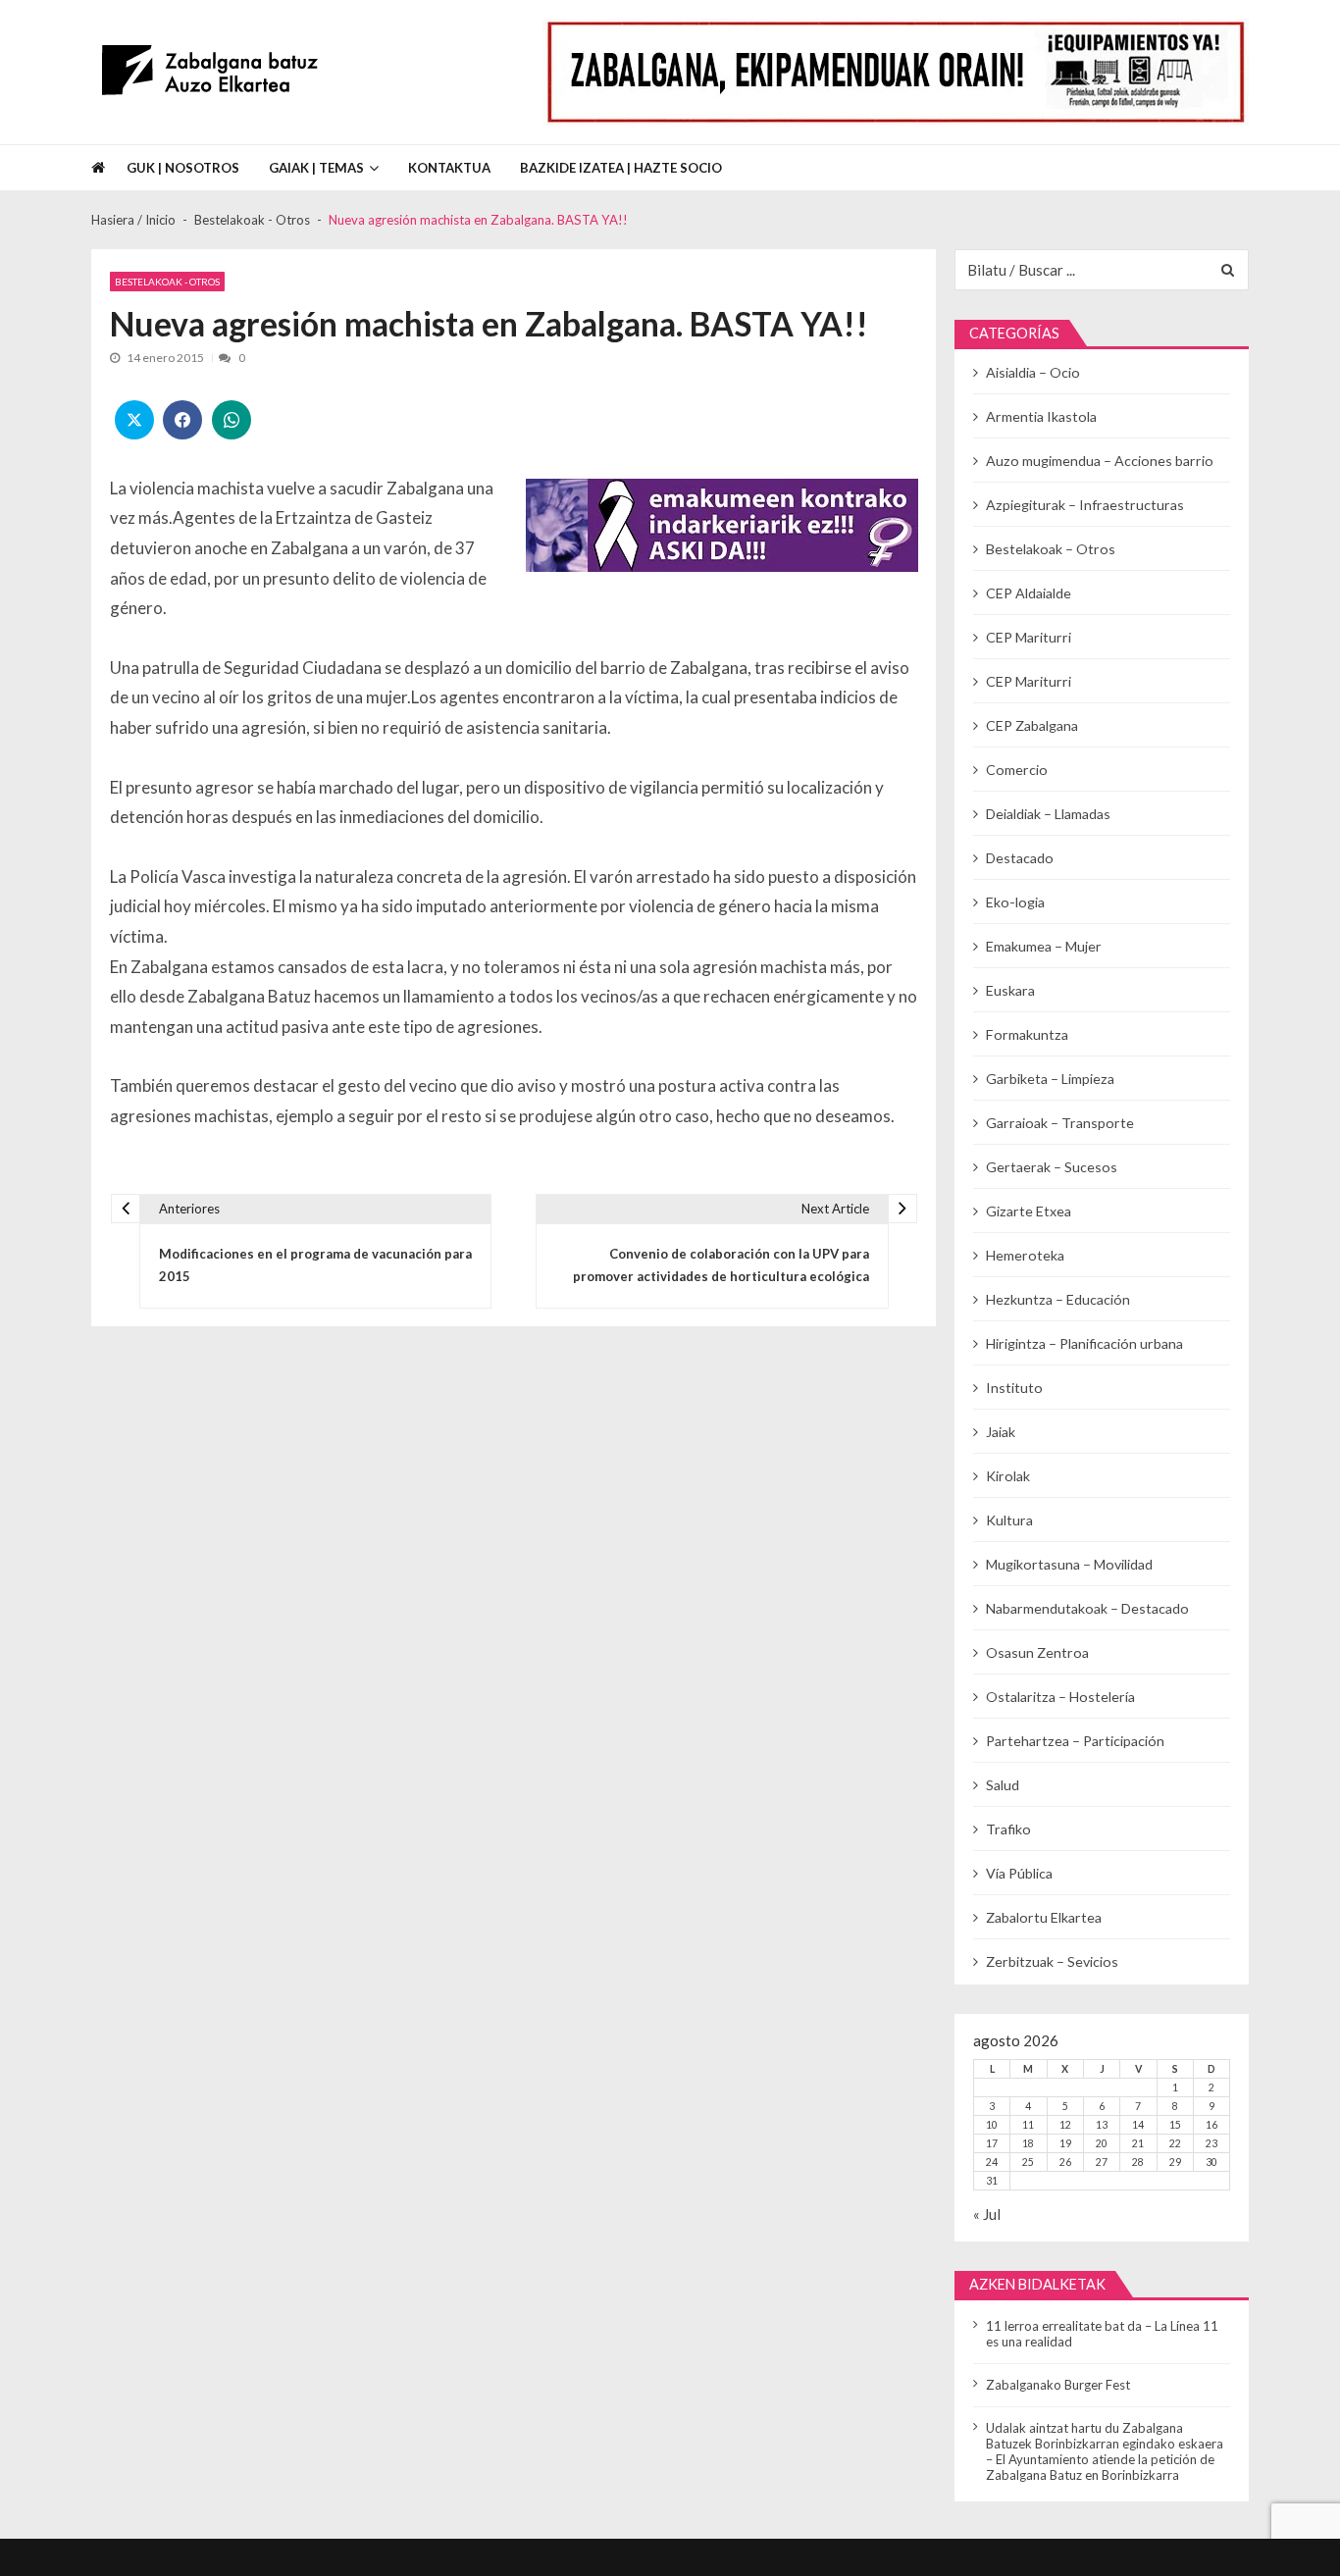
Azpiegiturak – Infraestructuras (1085, 505)
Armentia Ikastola (1041, 416)
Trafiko (1008, 1829)
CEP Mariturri (1029, 637)
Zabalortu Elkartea (1044, 1917)
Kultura (1009, 1520)
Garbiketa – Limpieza (1050, 1079)
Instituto (1014, 1388)
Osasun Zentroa (1037, 1652)
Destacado (1020, 858)
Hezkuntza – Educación (1058, 1299)
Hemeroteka (1025, 1255)
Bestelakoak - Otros (167, 282)
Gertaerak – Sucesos (1052, 1167)
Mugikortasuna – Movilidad (1069, 1564)
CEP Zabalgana (1032, 725)
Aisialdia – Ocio (1033, 372)
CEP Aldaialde (1029, 593)
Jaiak (1001, 1432)
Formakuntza (1027, 1034)
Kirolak (1008, 1476)
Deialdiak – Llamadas (1048, 814)
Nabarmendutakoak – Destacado (1087, 1608)
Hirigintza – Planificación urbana (1084, 1343)
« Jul (987, 2214)
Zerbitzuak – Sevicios (1052, 1961)
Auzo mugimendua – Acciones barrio (1100, 461)
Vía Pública (1019, 1873)
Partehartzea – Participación (1075, 1741)
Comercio (1017, 770)
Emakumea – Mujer (1044, 946)
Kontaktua (449, 168)
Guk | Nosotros (183, 168)
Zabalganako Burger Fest (1058, 2385)
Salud (1003, 1785)
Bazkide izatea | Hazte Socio (621, 168)
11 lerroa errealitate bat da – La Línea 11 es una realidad (1102, 2334)
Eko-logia (1015, 902)
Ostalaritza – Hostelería (1060, 1697)
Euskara (1010, 990)
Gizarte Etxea (1029, 1211)
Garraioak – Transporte (1060, 1123)
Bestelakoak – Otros (1051, 549)
